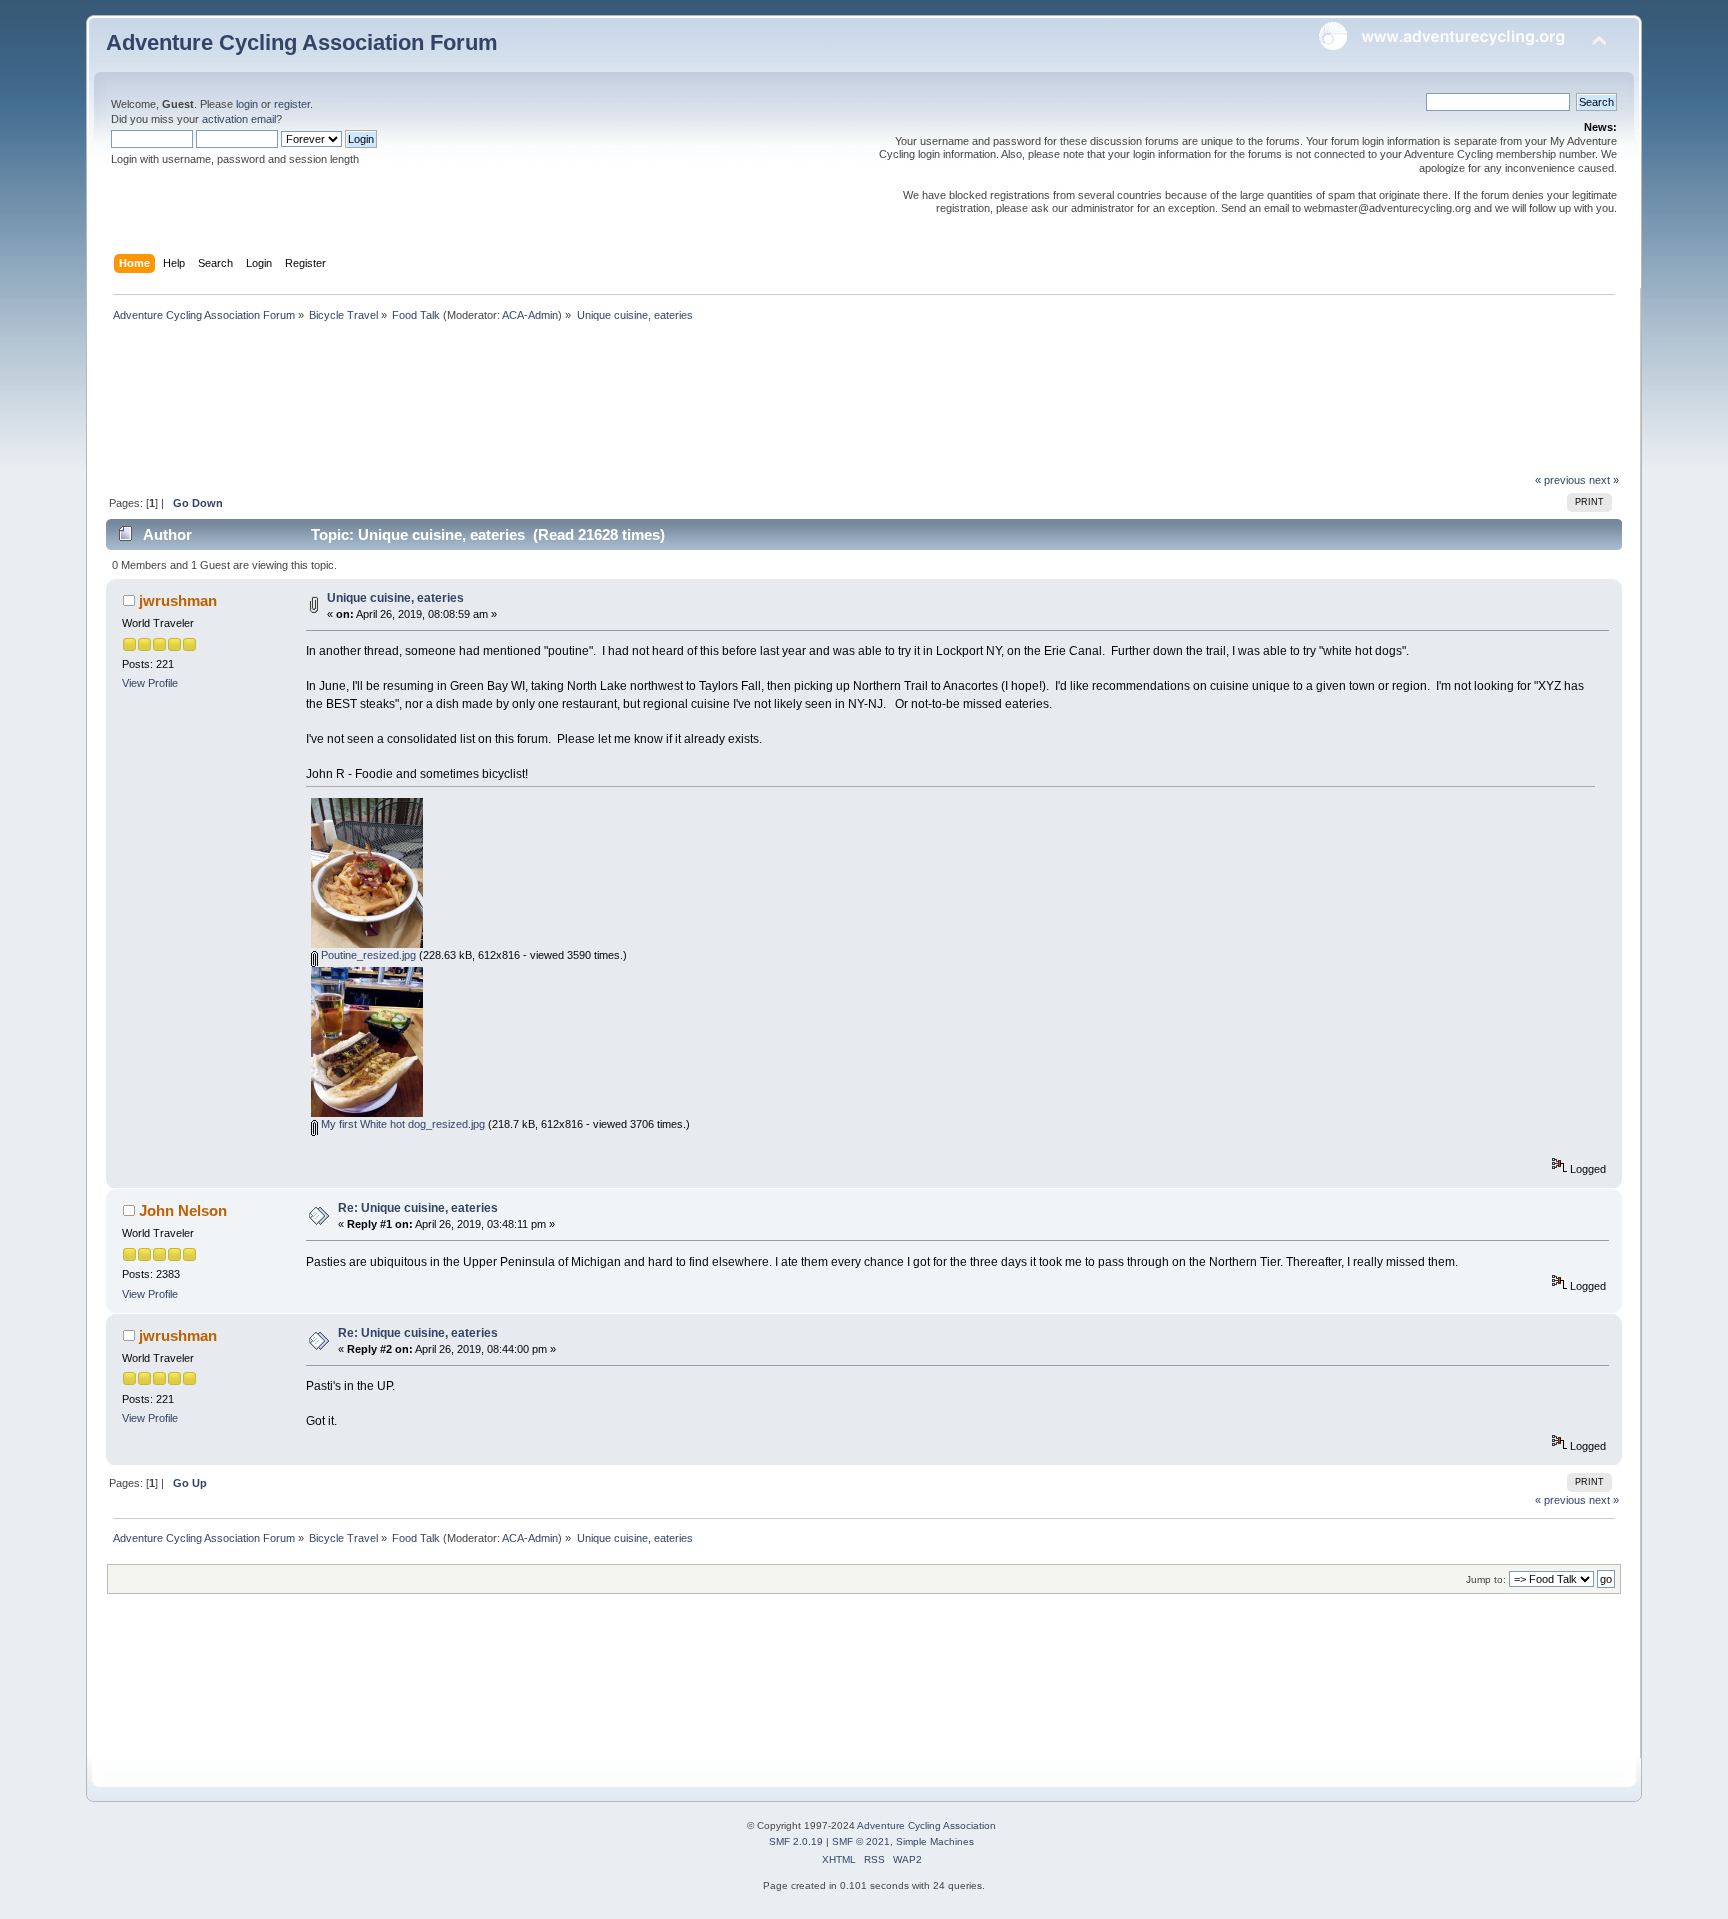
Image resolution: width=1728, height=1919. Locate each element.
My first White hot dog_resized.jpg (401, 1124)
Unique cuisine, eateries (395, 598)
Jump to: (1486, 1579)
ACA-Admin (530, 315)
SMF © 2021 (861, 1841)
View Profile (150, 683)
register (292, 104)
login (247, 104)
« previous (1560, 480)
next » (1604, 480)
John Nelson (183, 1210)
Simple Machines (935, 1841)
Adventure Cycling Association (926, 1825)
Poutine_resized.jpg (367, 955)
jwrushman (178, 600)
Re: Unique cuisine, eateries (418, 1208)
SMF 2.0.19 (796, 1841)
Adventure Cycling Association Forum (302, 42)
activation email (239, 119)
